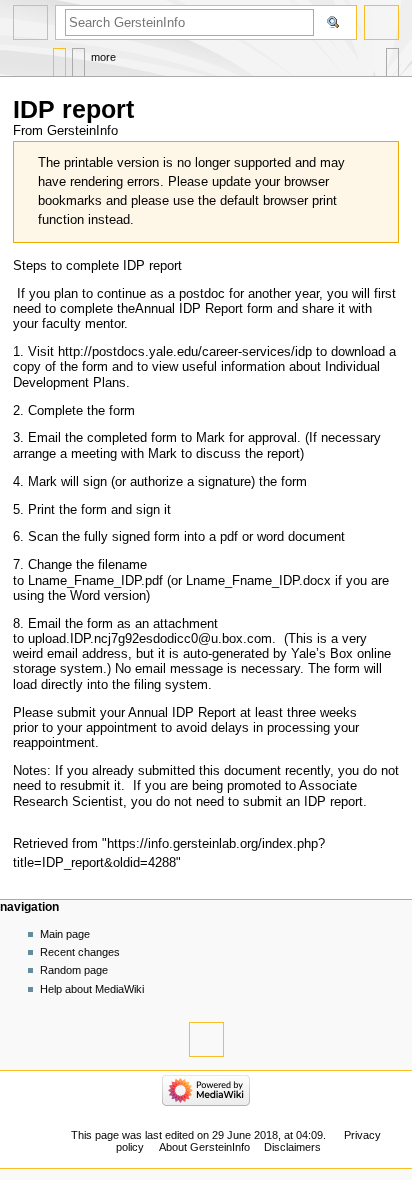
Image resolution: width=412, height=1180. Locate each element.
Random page (74, 970)
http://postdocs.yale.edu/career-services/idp (185, 352)
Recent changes (80, 952)
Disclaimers (292, 1147)
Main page (65, 934)
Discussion (78, 57)
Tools (392, 57)
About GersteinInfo (204, 1147)
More (103, 57)
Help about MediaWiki (92, 989)
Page (59, 57)
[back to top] (206, 1039)
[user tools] (381, 22)
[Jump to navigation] (30, 22)
